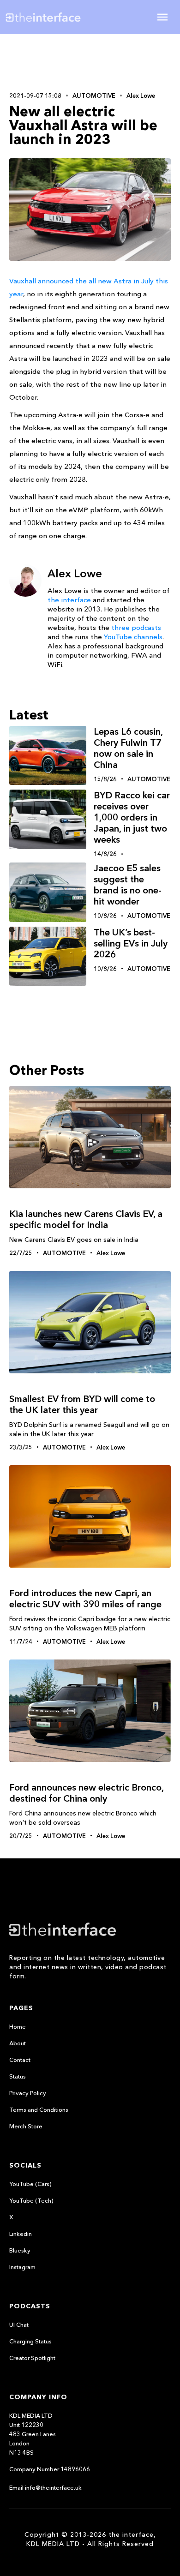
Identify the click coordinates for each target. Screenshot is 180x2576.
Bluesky (20, 2250)
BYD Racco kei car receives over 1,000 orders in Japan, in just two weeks (132, 817)
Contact (20, 2060)
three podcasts (136, 627)
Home (18, 2026)
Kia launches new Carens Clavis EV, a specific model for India (86, 1219)
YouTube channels (133, 637)
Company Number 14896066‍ (50, 2469)
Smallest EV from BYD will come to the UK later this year (82, 1404)
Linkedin (21, 2234)
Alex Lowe (141, 96)
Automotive (94, 96)
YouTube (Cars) (30, 2184)
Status (18, 2076)
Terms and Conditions (39, 2109)
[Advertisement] (90, 62)
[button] (162, 17)
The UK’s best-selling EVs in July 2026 (131, 943)
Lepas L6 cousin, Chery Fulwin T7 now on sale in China (128, 748)
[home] (50, 17)
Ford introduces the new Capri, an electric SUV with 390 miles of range (85, 1599)
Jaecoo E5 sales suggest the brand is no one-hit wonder (128, 885)
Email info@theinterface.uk (45, 2487)
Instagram (22, 2267)
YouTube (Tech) (31, 2200)
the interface (69, 600)
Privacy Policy (28, 2093)
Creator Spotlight (32, 2358)
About (18, 2043)
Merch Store (26, 2126)
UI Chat (19, 2324)
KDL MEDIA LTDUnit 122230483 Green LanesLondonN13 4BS (33, 2434)
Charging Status (30, 2341)
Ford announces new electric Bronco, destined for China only (86, 1793)
